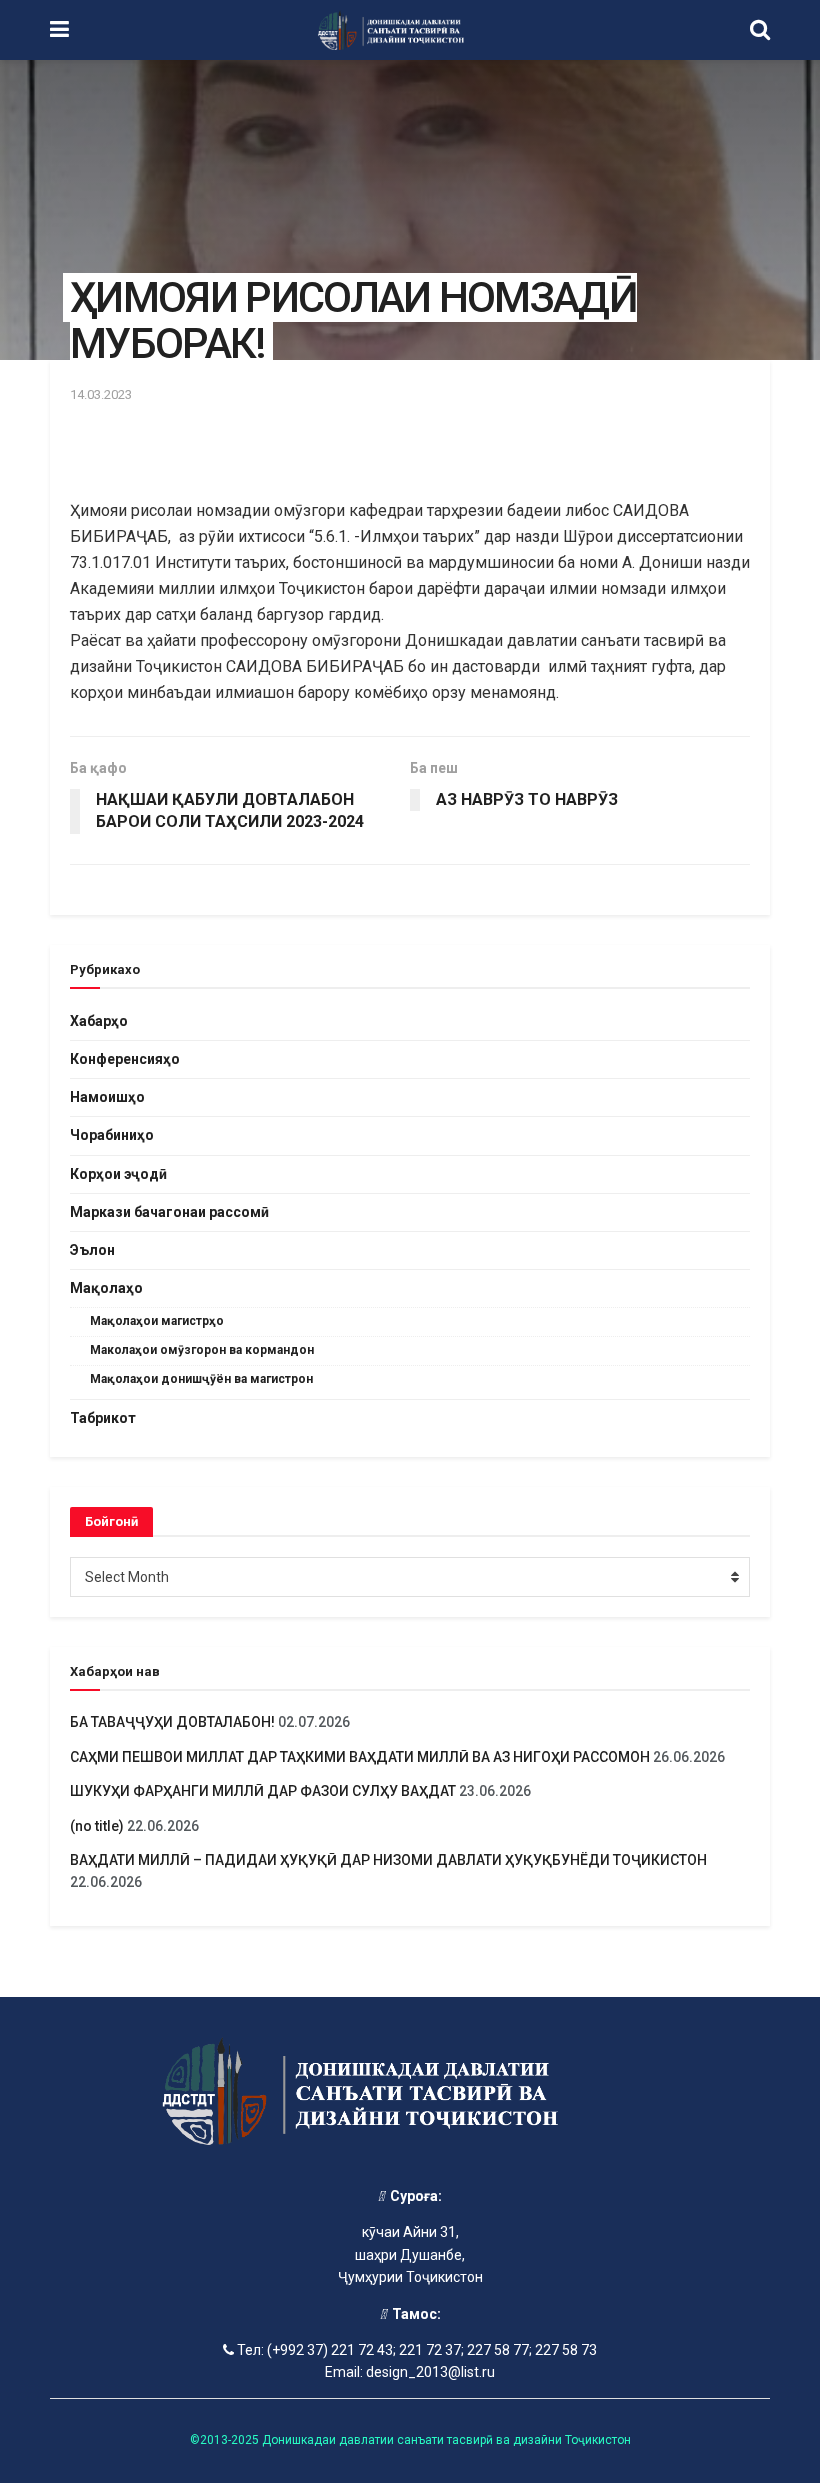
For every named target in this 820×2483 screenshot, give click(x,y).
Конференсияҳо (125, 1059)
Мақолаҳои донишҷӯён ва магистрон (201, 1379)
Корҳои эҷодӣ (118, 1174)
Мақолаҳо (106, 1288)
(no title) (97, 1826)
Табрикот (103, 1418)
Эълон (92, 1250)
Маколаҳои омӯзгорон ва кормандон (202, 1350)
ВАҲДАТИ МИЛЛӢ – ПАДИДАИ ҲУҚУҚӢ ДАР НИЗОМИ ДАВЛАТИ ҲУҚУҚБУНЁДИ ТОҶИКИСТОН (390, 1860)
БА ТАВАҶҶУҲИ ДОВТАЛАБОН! (172, 1722)
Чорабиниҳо (112, 1135)
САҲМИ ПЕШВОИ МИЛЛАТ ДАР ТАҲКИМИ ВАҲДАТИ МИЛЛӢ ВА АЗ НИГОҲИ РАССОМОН (360, 1757)
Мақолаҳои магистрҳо (157, 1321)
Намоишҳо (107, 1097)
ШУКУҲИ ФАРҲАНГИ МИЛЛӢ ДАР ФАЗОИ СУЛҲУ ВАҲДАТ (263, 1791)
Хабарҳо (99, 1021)
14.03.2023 (101, 394)
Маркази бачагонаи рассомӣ (169, 1212)
